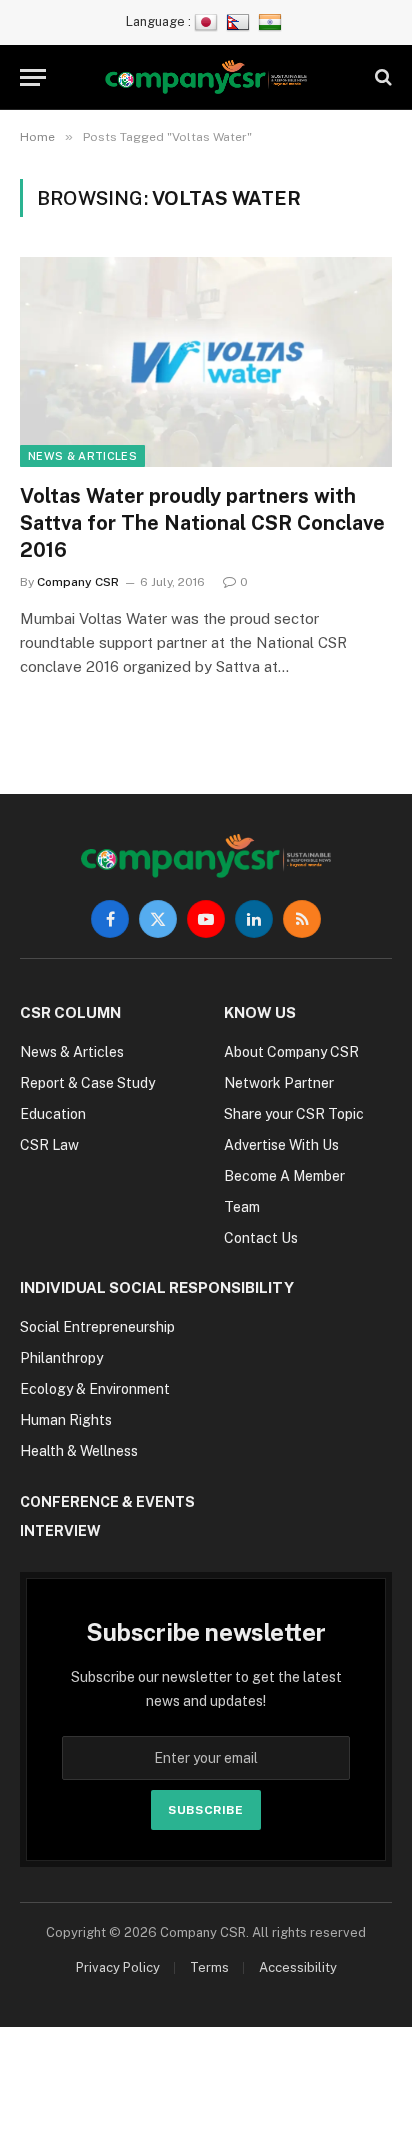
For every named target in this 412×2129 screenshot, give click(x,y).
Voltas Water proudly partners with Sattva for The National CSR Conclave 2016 (202, 523)
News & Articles (82, 456)
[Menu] (33, 77)
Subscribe (205, 1810)
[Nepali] (240, 21)
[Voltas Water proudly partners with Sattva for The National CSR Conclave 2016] (206, 361)
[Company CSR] (206, 77)
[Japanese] (208, 21)
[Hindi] (272, 21)
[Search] (381, 77)
